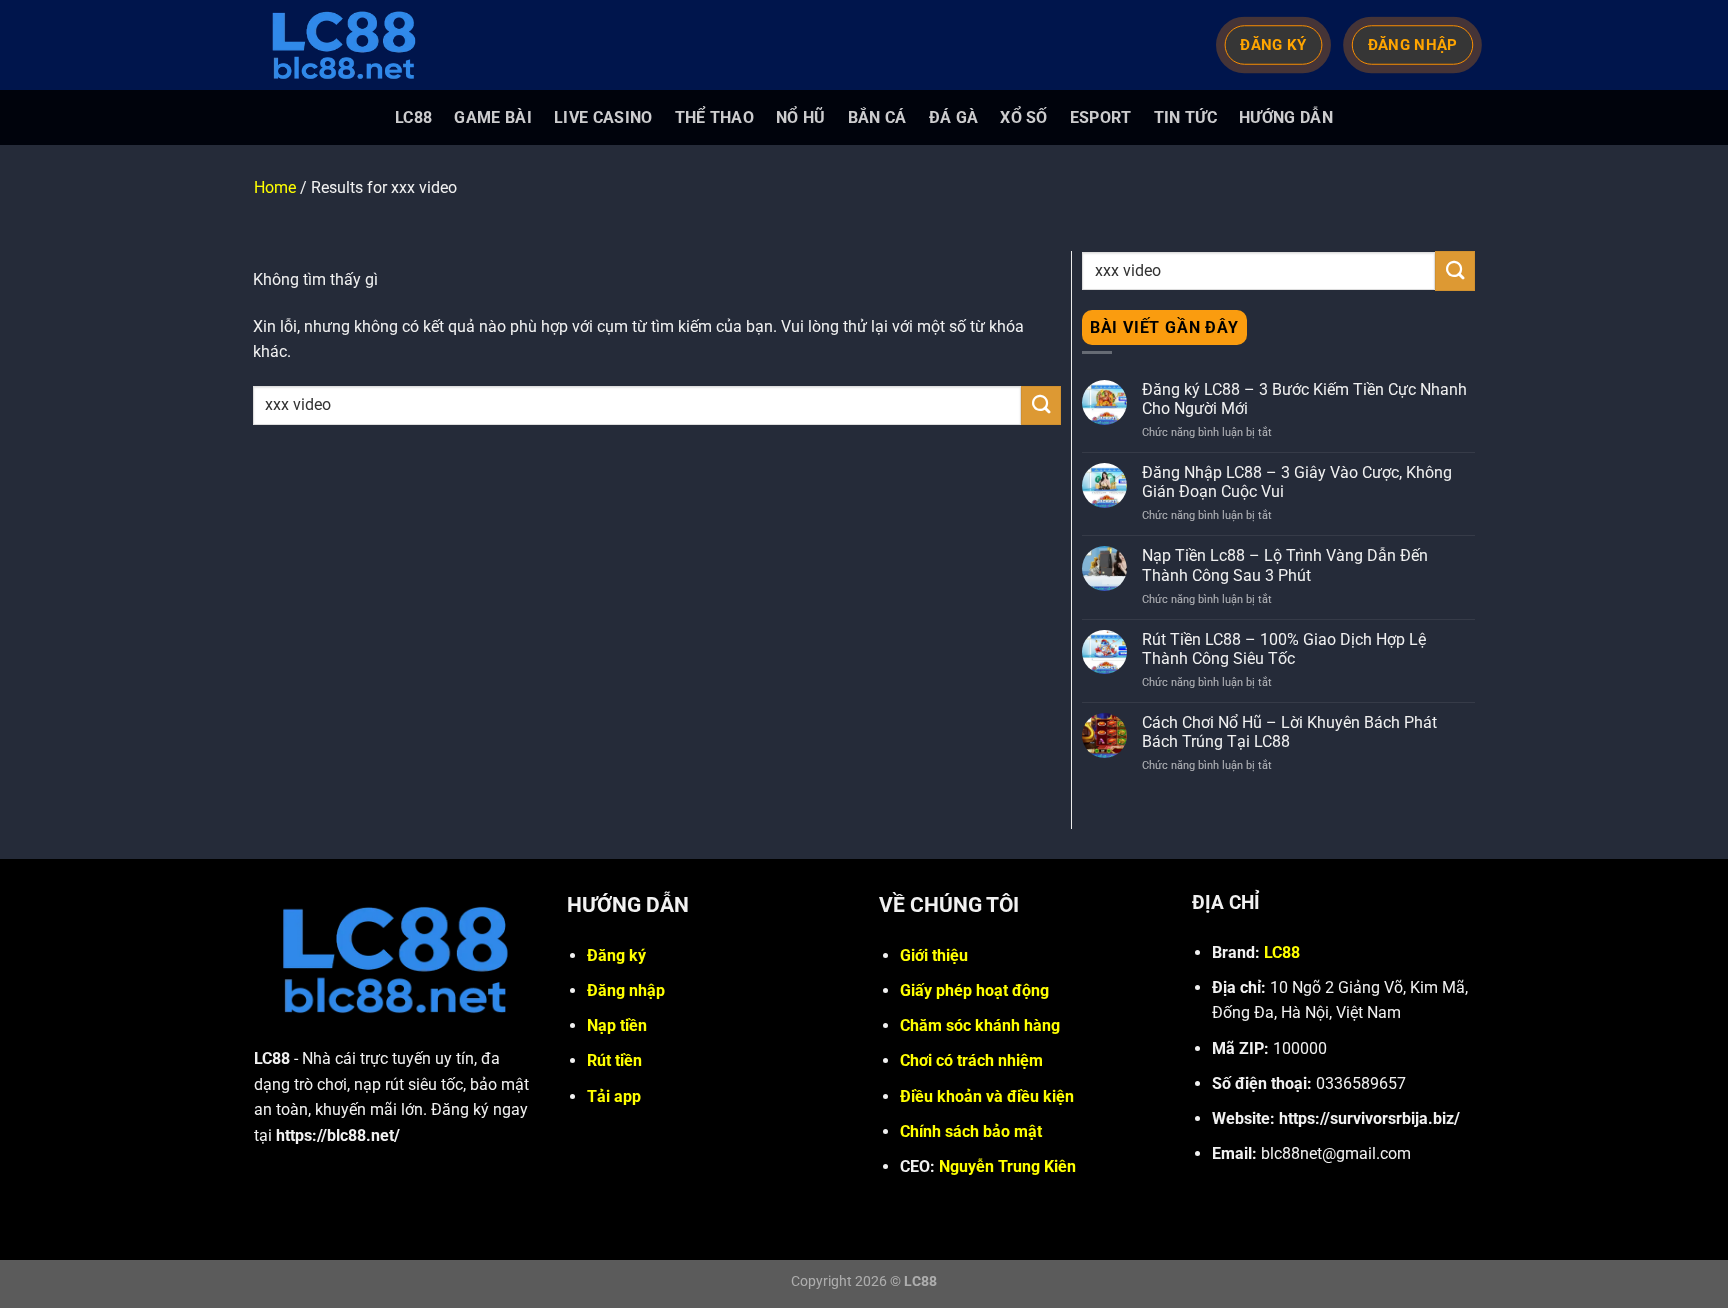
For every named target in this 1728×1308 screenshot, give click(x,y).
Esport (1101, 117)
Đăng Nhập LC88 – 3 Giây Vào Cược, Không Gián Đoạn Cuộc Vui (1297, 482)
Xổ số (1024, 117)
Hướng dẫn (1286, 117)
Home (275, 187)
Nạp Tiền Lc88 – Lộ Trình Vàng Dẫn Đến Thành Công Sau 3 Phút (1285, 565)
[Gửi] (1041, 405)
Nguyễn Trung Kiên (1007, 1166)
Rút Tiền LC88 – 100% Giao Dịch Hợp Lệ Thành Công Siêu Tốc (1284, 649)
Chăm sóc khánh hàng (980, 1025)
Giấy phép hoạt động (974, 990)
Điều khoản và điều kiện (987, 1096)
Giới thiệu (934, 955)
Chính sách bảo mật (971, 1131)
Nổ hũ (801, 117)
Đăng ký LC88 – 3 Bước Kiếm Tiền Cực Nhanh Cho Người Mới (1304, 399)
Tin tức (1185, 117)
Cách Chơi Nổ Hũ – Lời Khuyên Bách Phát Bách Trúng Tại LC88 (1289, 732)
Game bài (493, 117)
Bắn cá (877, 117)
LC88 (413, 117)
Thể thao (715, 117)
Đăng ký (616, 955)
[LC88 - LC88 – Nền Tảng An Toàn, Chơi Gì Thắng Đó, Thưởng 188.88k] (354, 45)
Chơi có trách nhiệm (971, 1060)
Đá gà (954, 117)
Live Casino (603, 117)
